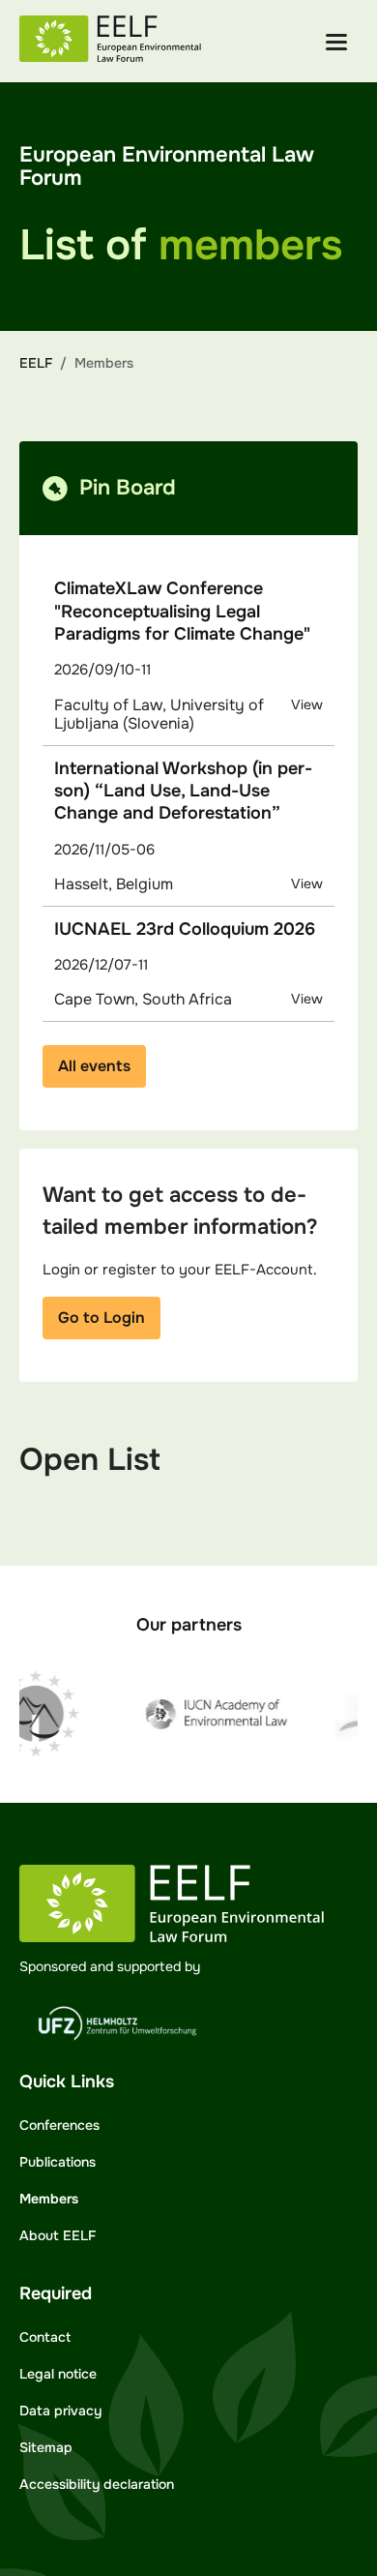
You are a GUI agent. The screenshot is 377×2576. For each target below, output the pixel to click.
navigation (336, 42)
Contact (45, 2337)
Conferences (59, 2125)
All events (94, 1066)
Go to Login (101, 1318)
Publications (58, 2162)
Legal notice (58, 2374)
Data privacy (60, 2411)
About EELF (58, 2235)
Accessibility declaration (97, 2484)
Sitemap (46, 2447)
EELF (36, 363)
